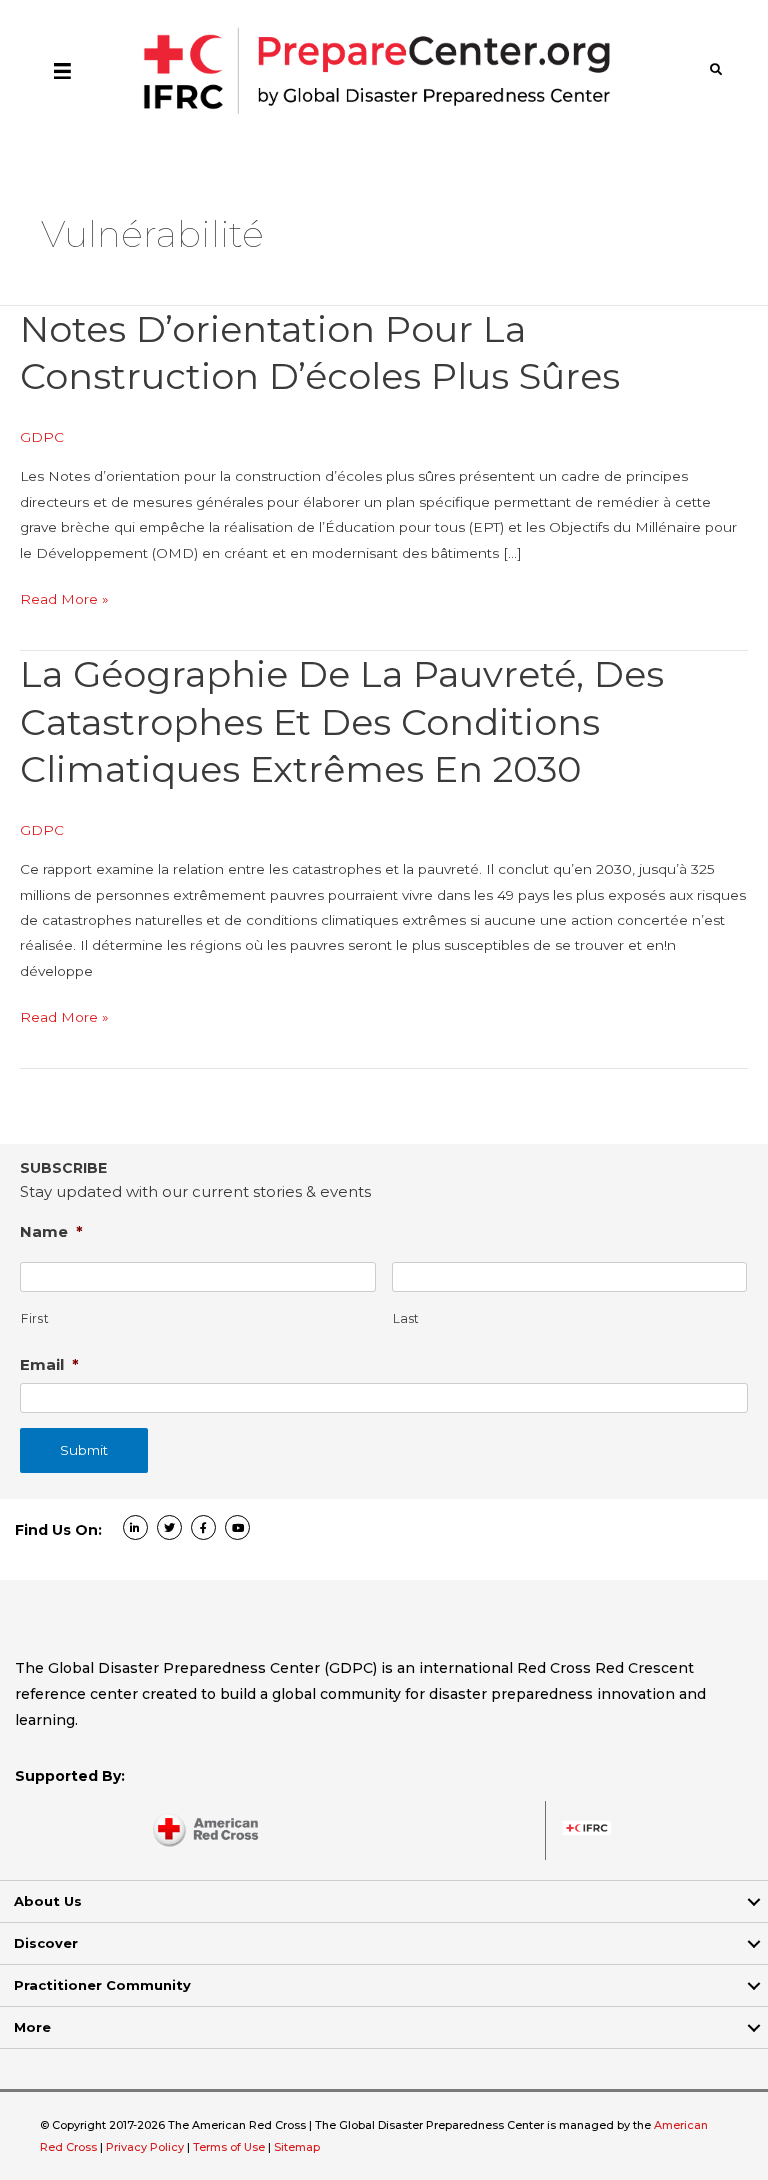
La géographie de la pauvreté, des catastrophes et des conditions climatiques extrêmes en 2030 (342, 721)
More (32, 2027)
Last (407, 1318)
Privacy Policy (146, 2147)
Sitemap (297, 2147)
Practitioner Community (102, 1985)
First (35, 1318)
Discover (46, 1943)
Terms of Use (229, 2147)
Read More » (64, 601)
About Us (48, 1901)
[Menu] (62, 70)
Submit (84, 1450)
